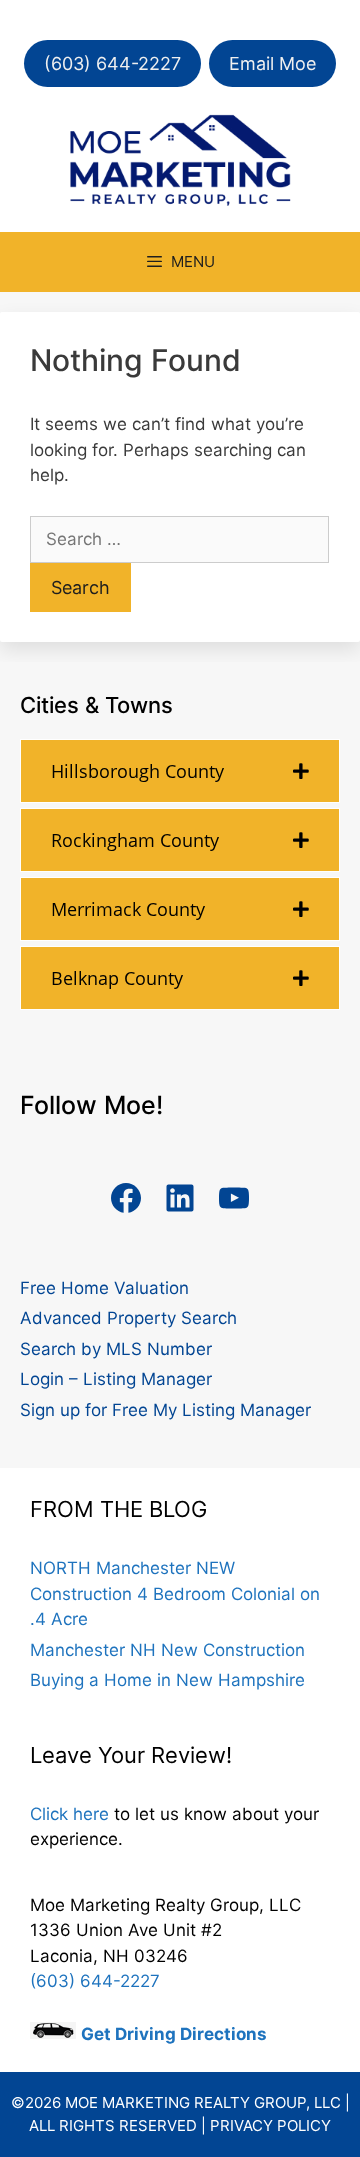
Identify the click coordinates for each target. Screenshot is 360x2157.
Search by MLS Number (116, 1349)
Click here (69, 1814)
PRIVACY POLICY (270, 2125)
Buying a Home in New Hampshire (167, 1680)
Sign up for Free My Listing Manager (165, 1410)
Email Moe (272, 63)
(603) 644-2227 (112, 63)
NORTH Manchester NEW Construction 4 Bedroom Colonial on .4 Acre (175, 1593)
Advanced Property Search (128, 1318)
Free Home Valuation (104, 1288)
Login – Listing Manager (116, 1379)
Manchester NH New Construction (167, 1650)
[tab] (180, 771)
